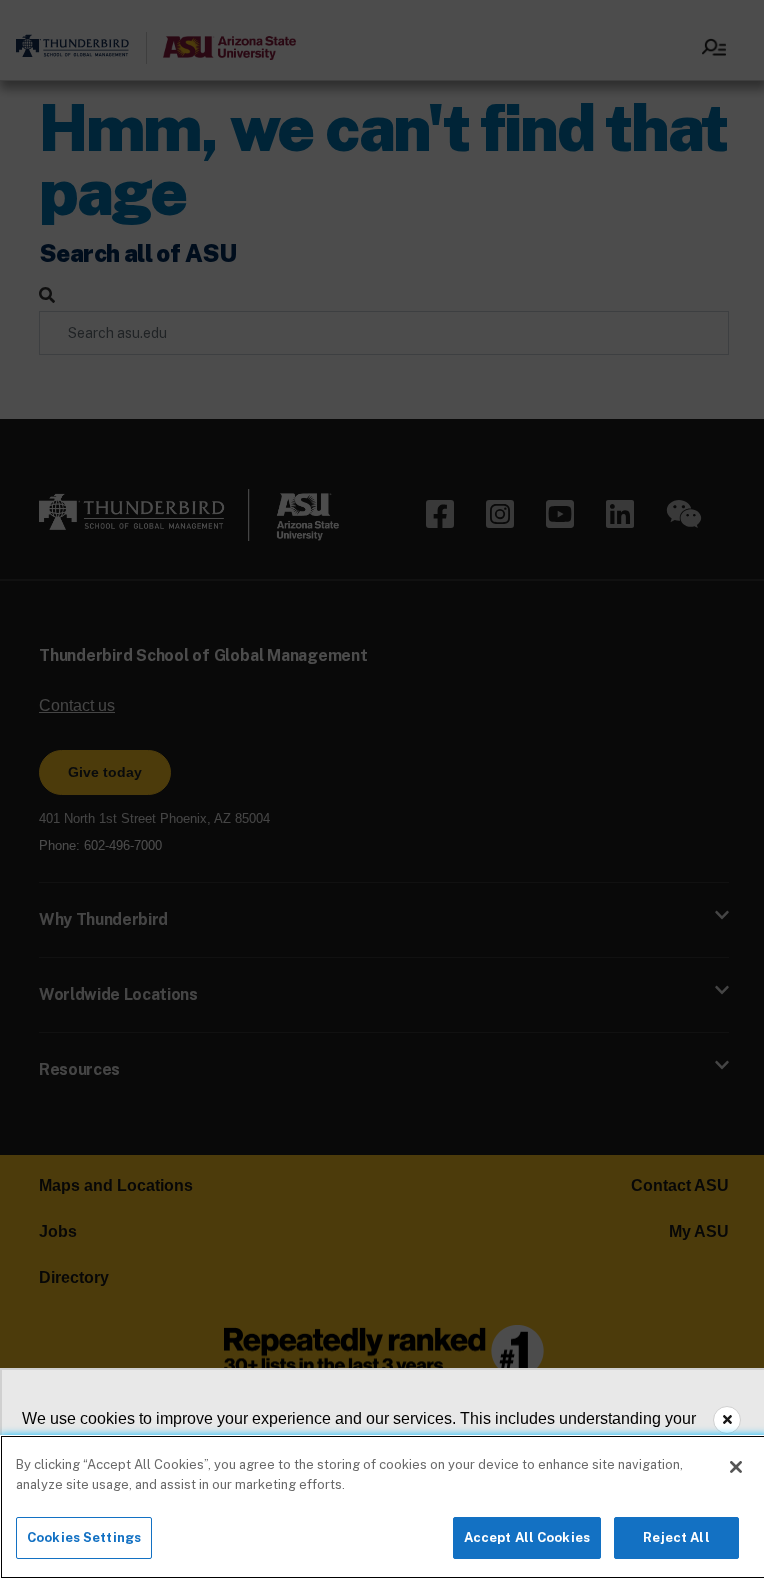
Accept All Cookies (527, 1537)
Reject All (676, 1537)
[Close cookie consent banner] (727, 1420)
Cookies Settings (84, 1537)
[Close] (736, 1467)
